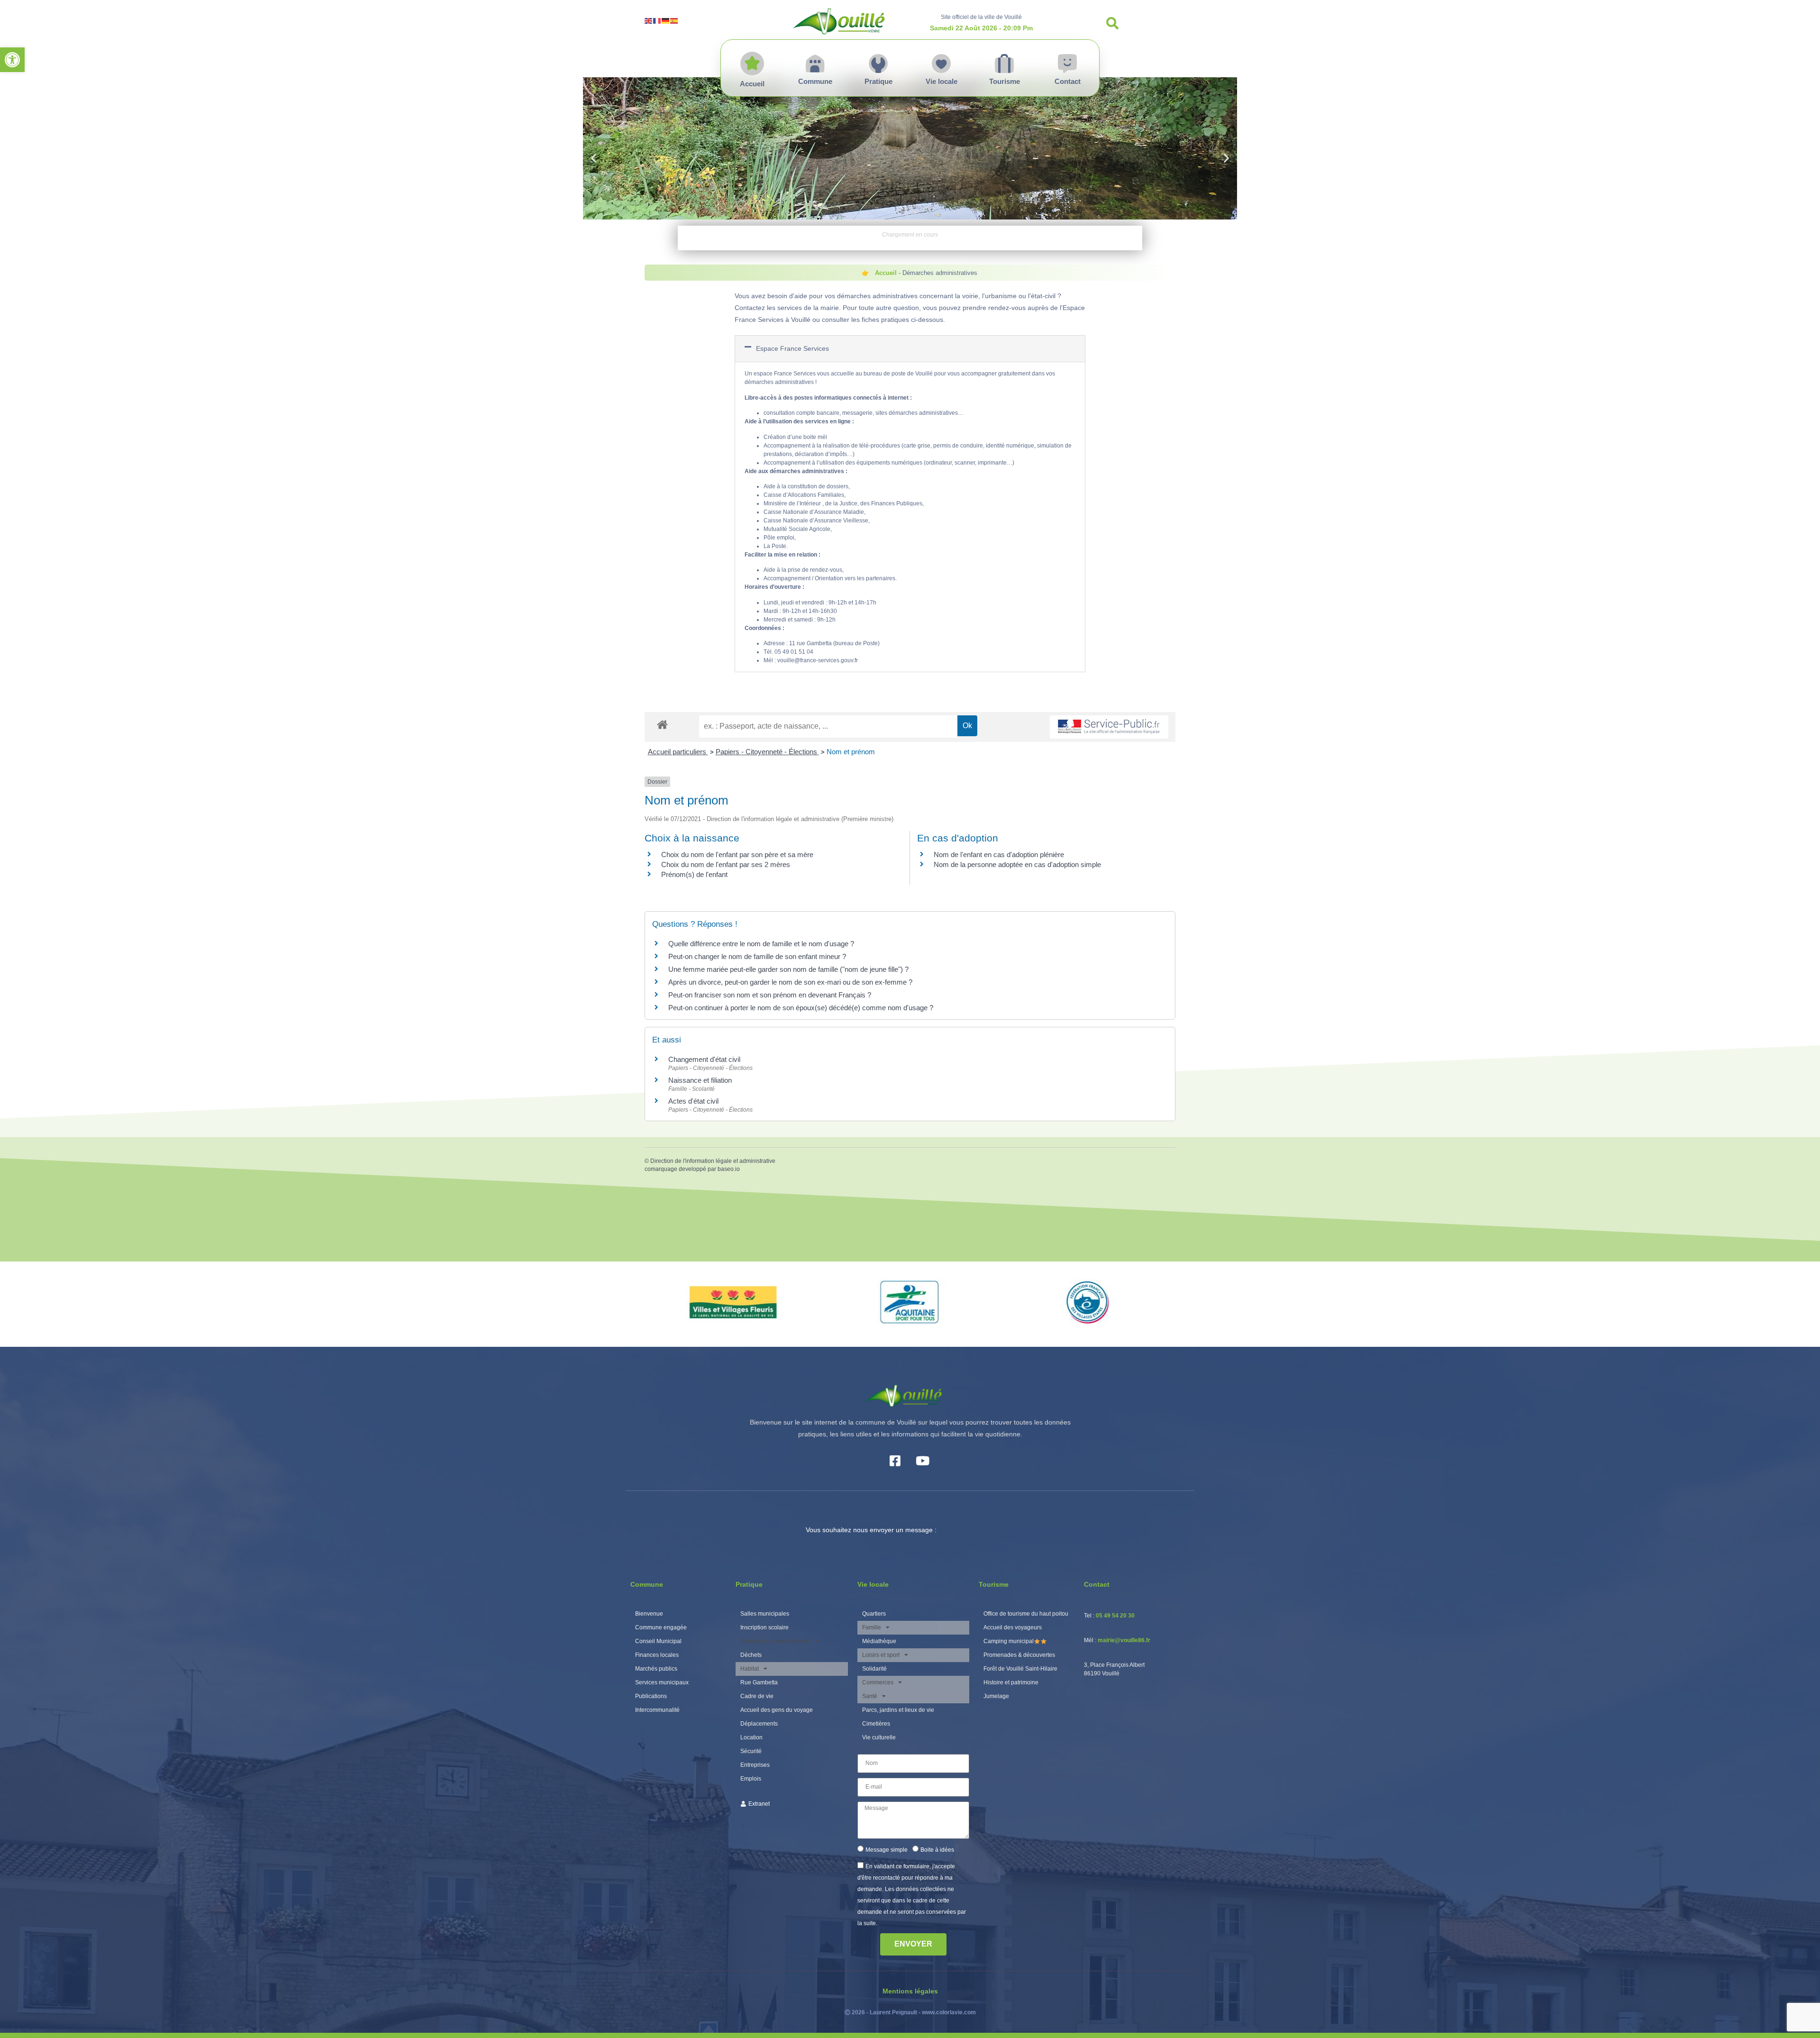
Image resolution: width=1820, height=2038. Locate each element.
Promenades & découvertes (1019, 1655)
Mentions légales (910, 1991)
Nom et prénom (851, 752)
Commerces (878, 1682)
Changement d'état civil (704, 1059)
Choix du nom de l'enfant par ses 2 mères (726, 864)
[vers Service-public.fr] (1109, 727)
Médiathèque (879, 1641)
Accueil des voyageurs (1013, 1627)
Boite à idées (937, 1849)
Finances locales (657, 1655)
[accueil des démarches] (662, 724)
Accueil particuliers (678, 752)
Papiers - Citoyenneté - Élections (767, 752)
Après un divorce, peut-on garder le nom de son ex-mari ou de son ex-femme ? (791, 982)
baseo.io (729, 1169)
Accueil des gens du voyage (777, 1710)
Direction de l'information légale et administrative (713, 1161)
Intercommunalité (657, 1710)
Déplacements (759, 1724)
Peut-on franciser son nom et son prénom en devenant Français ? (770, 995)
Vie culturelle (879, 1737)
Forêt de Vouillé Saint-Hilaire (1020, 1669)
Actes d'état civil (693, 1101)
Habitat (750, 1669)
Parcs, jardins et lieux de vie (898, 1710)
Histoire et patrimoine (1011, 1682)
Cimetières (876, 1724)
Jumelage (996, 1696)
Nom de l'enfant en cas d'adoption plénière (999, 854)
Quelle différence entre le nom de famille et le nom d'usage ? (761, 944)
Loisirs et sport (881, 1655)
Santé (870, 1696)
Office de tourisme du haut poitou (1026, 1614)
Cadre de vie (757, 1696)
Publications (651, 1696)
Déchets (751, 1655)
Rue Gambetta (759, 1682)
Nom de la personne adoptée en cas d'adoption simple (1017, 864)
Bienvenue (649, 1614)
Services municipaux (662, 1682)
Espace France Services (792, 348)
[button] (12, 60)
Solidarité (874, 1669)
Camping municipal (1009, 1641)
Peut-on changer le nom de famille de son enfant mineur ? (757, 956)
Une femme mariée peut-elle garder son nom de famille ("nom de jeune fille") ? (788, 969)
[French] (657, 20)
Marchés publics (656, 1669)
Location (751, 1737)
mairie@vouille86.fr (1124, 1640)
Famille (872, 1627)
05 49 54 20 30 (1115, 1616)
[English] (649, 20)
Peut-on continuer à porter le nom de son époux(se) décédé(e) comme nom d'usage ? (801, 1008)
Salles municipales (765, 1614)
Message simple (887, 1849)
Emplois (751, 1779)
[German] (666, 20)
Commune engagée (661, 1627)
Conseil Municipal (658, 1641)
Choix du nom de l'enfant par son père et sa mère (737, 854)
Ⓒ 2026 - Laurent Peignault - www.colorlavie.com (910, 2012)
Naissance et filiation (700, 1080)
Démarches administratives (775, 1641)
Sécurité (751, 1751)
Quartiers (874, 1614)
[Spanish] (674, 20)
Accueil (886, 273)
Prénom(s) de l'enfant (694, 874)
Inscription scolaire (764, 1627)
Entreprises (755, 1765)
